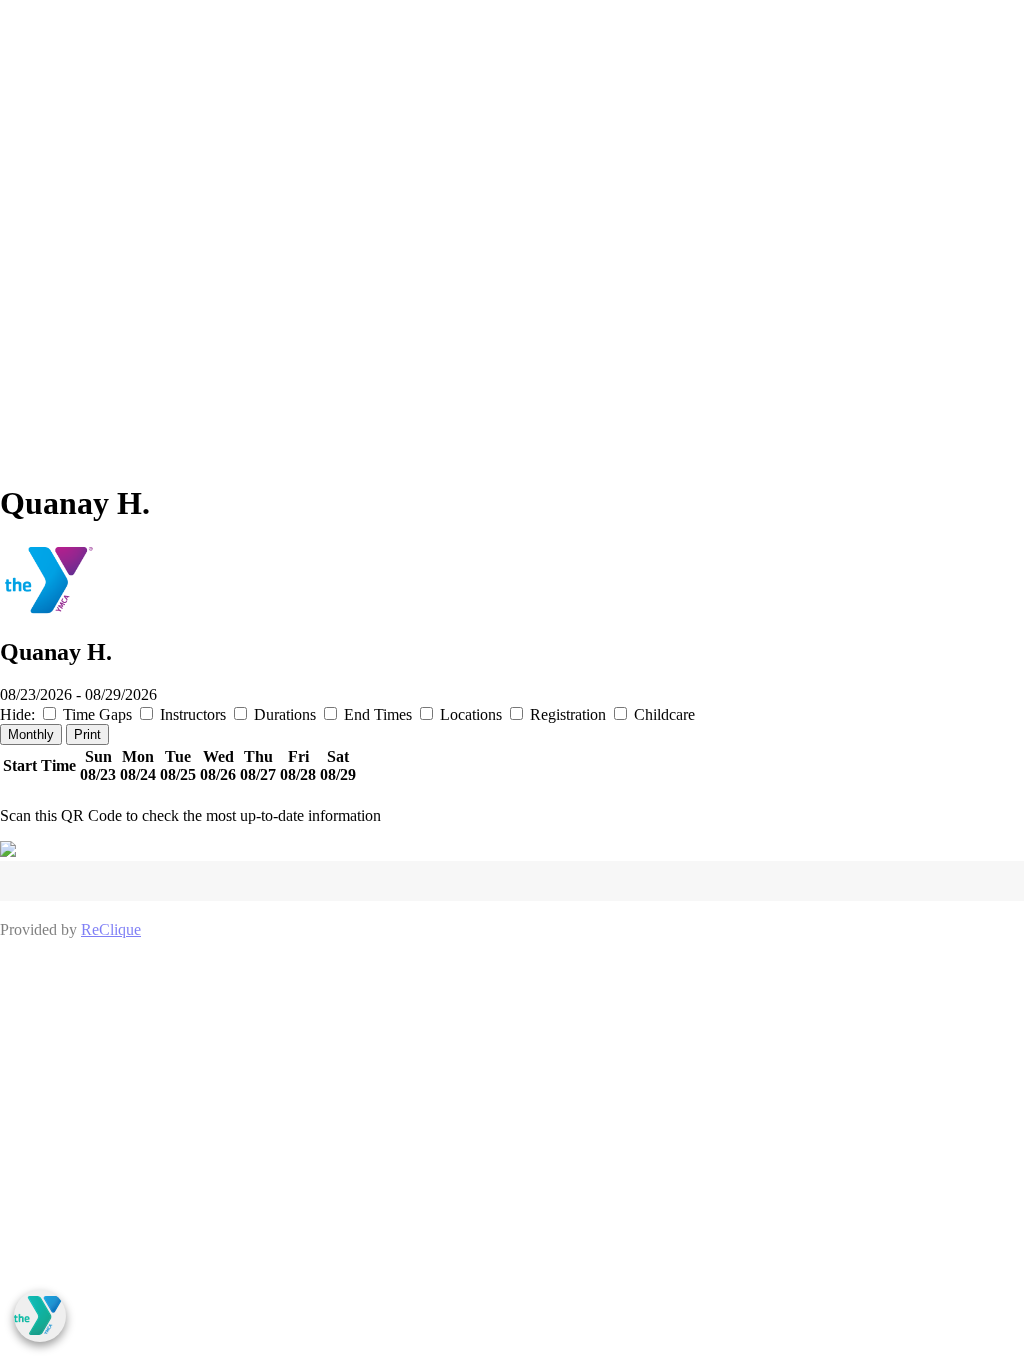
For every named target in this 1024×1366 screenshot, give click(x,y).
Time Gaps (97, 714)
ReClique (111, 929)
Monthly (31, 734)
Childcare (662, 714)
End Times (378, 714)
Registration (568, 714)
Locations (471, 714)
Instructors (193, 714)
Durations (285, 714)
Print (87, 734)
